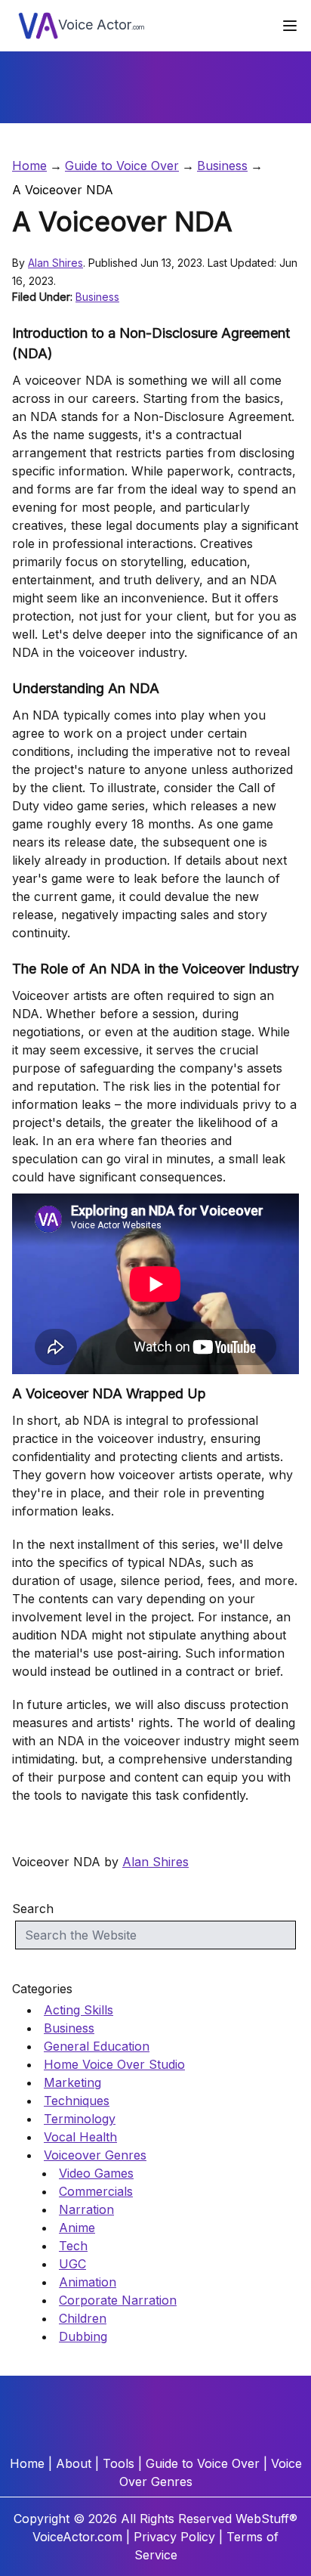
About (74, 2463)
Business (222, 166)
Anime (77, 2228)
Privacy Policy (174, 2537)
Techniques (77, 2101)
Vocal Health (80, 2137)
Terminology (80, 2119)
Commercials (96, 2191)
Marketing (72, 2082)
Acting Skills (79, 2010)
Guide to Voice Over (122, 166)
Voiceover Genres (95, 2155)
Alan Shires (55, 263)
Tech (73, 2246)
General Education (97, 2046)
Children (83, 2318)
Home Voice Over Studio (114, 2064)
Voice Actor (102, 25)
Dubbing (83, 2336)
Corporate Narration (118, 2300)
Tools (119, 2463)
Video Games (96, 2173)
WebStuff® (266, 2519)
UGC (72, 2264)
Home (29, 166)
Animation (88, 2282)
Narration (86, 2209)
